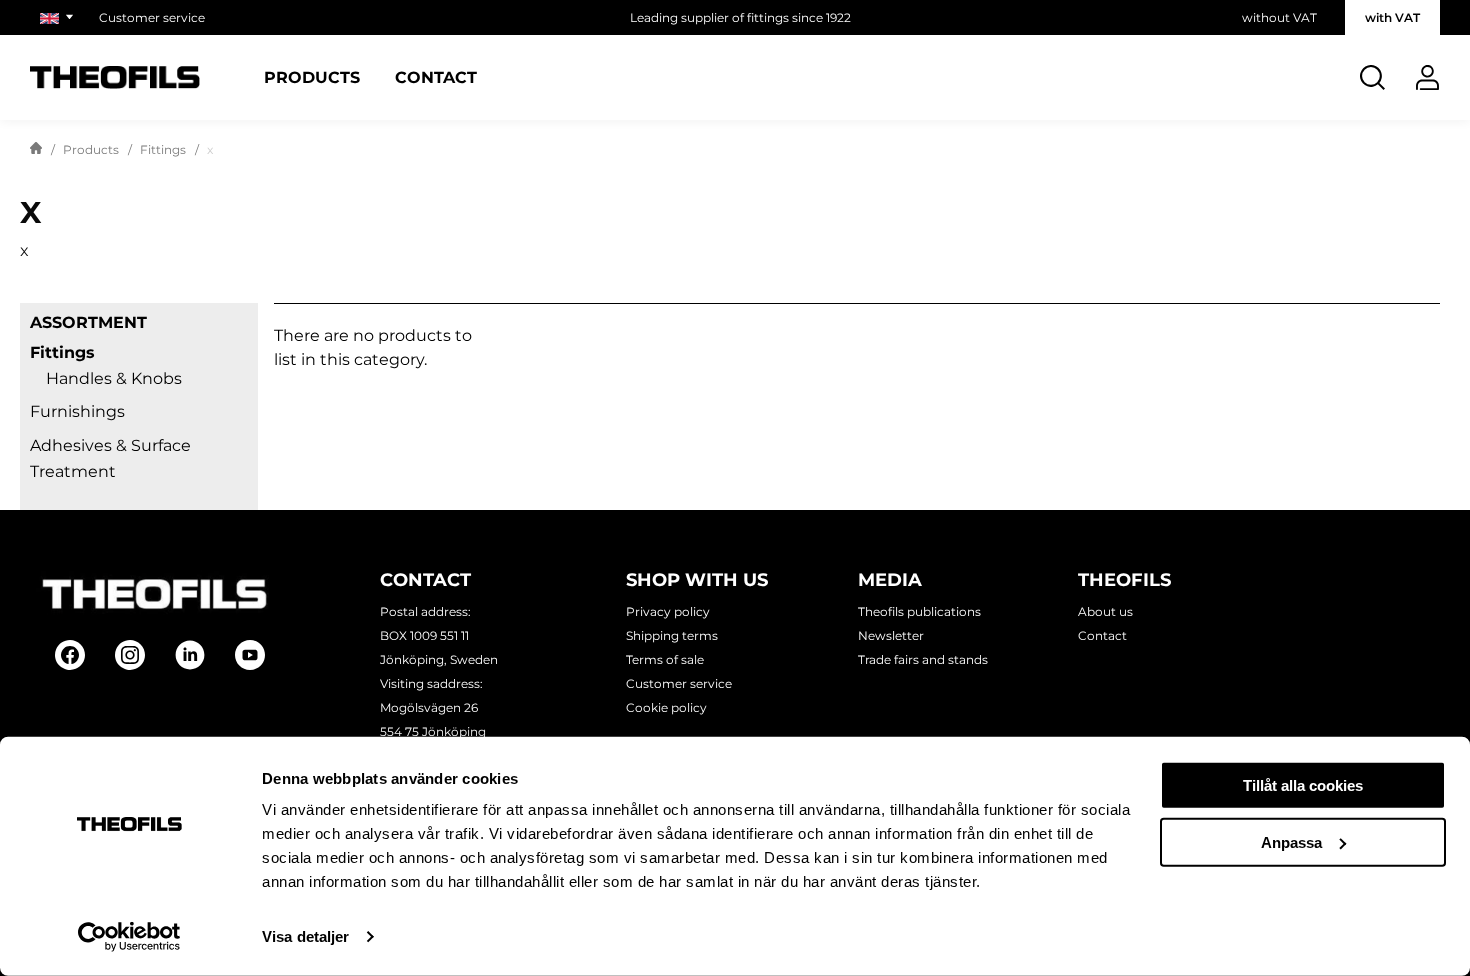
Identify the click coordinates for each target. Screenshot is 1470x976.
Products (312, 78)
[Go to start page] (36, 150)
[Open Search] (1372, 77)
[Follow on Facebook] (70, 655)
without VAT (1279, 17)
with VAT (1392, 17)
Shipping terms (672, 635)
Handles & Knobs (114, 378)
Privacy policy (668, 611)
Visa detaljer (305, 936)
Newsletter (891, 635)
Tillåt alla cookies (1303, 785)
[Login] (1427, 77)
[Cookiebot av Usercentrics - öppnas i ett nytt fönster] (129, 937)
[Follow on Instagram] (130, 655)
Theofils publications (919, 611)
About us (1105, 611)
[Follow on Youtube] (250, 655)
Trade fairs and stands (923, 659)
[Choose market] (59, 17)
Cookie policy (666, 707)
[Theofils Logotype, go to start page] (115, 77)
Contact (436, 78)
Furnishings (77, 411)
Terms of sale (665, 659)
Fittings (163, 149)
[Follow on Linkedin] (190, 655)
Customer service (152, 17)
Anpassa (1291, 841)
